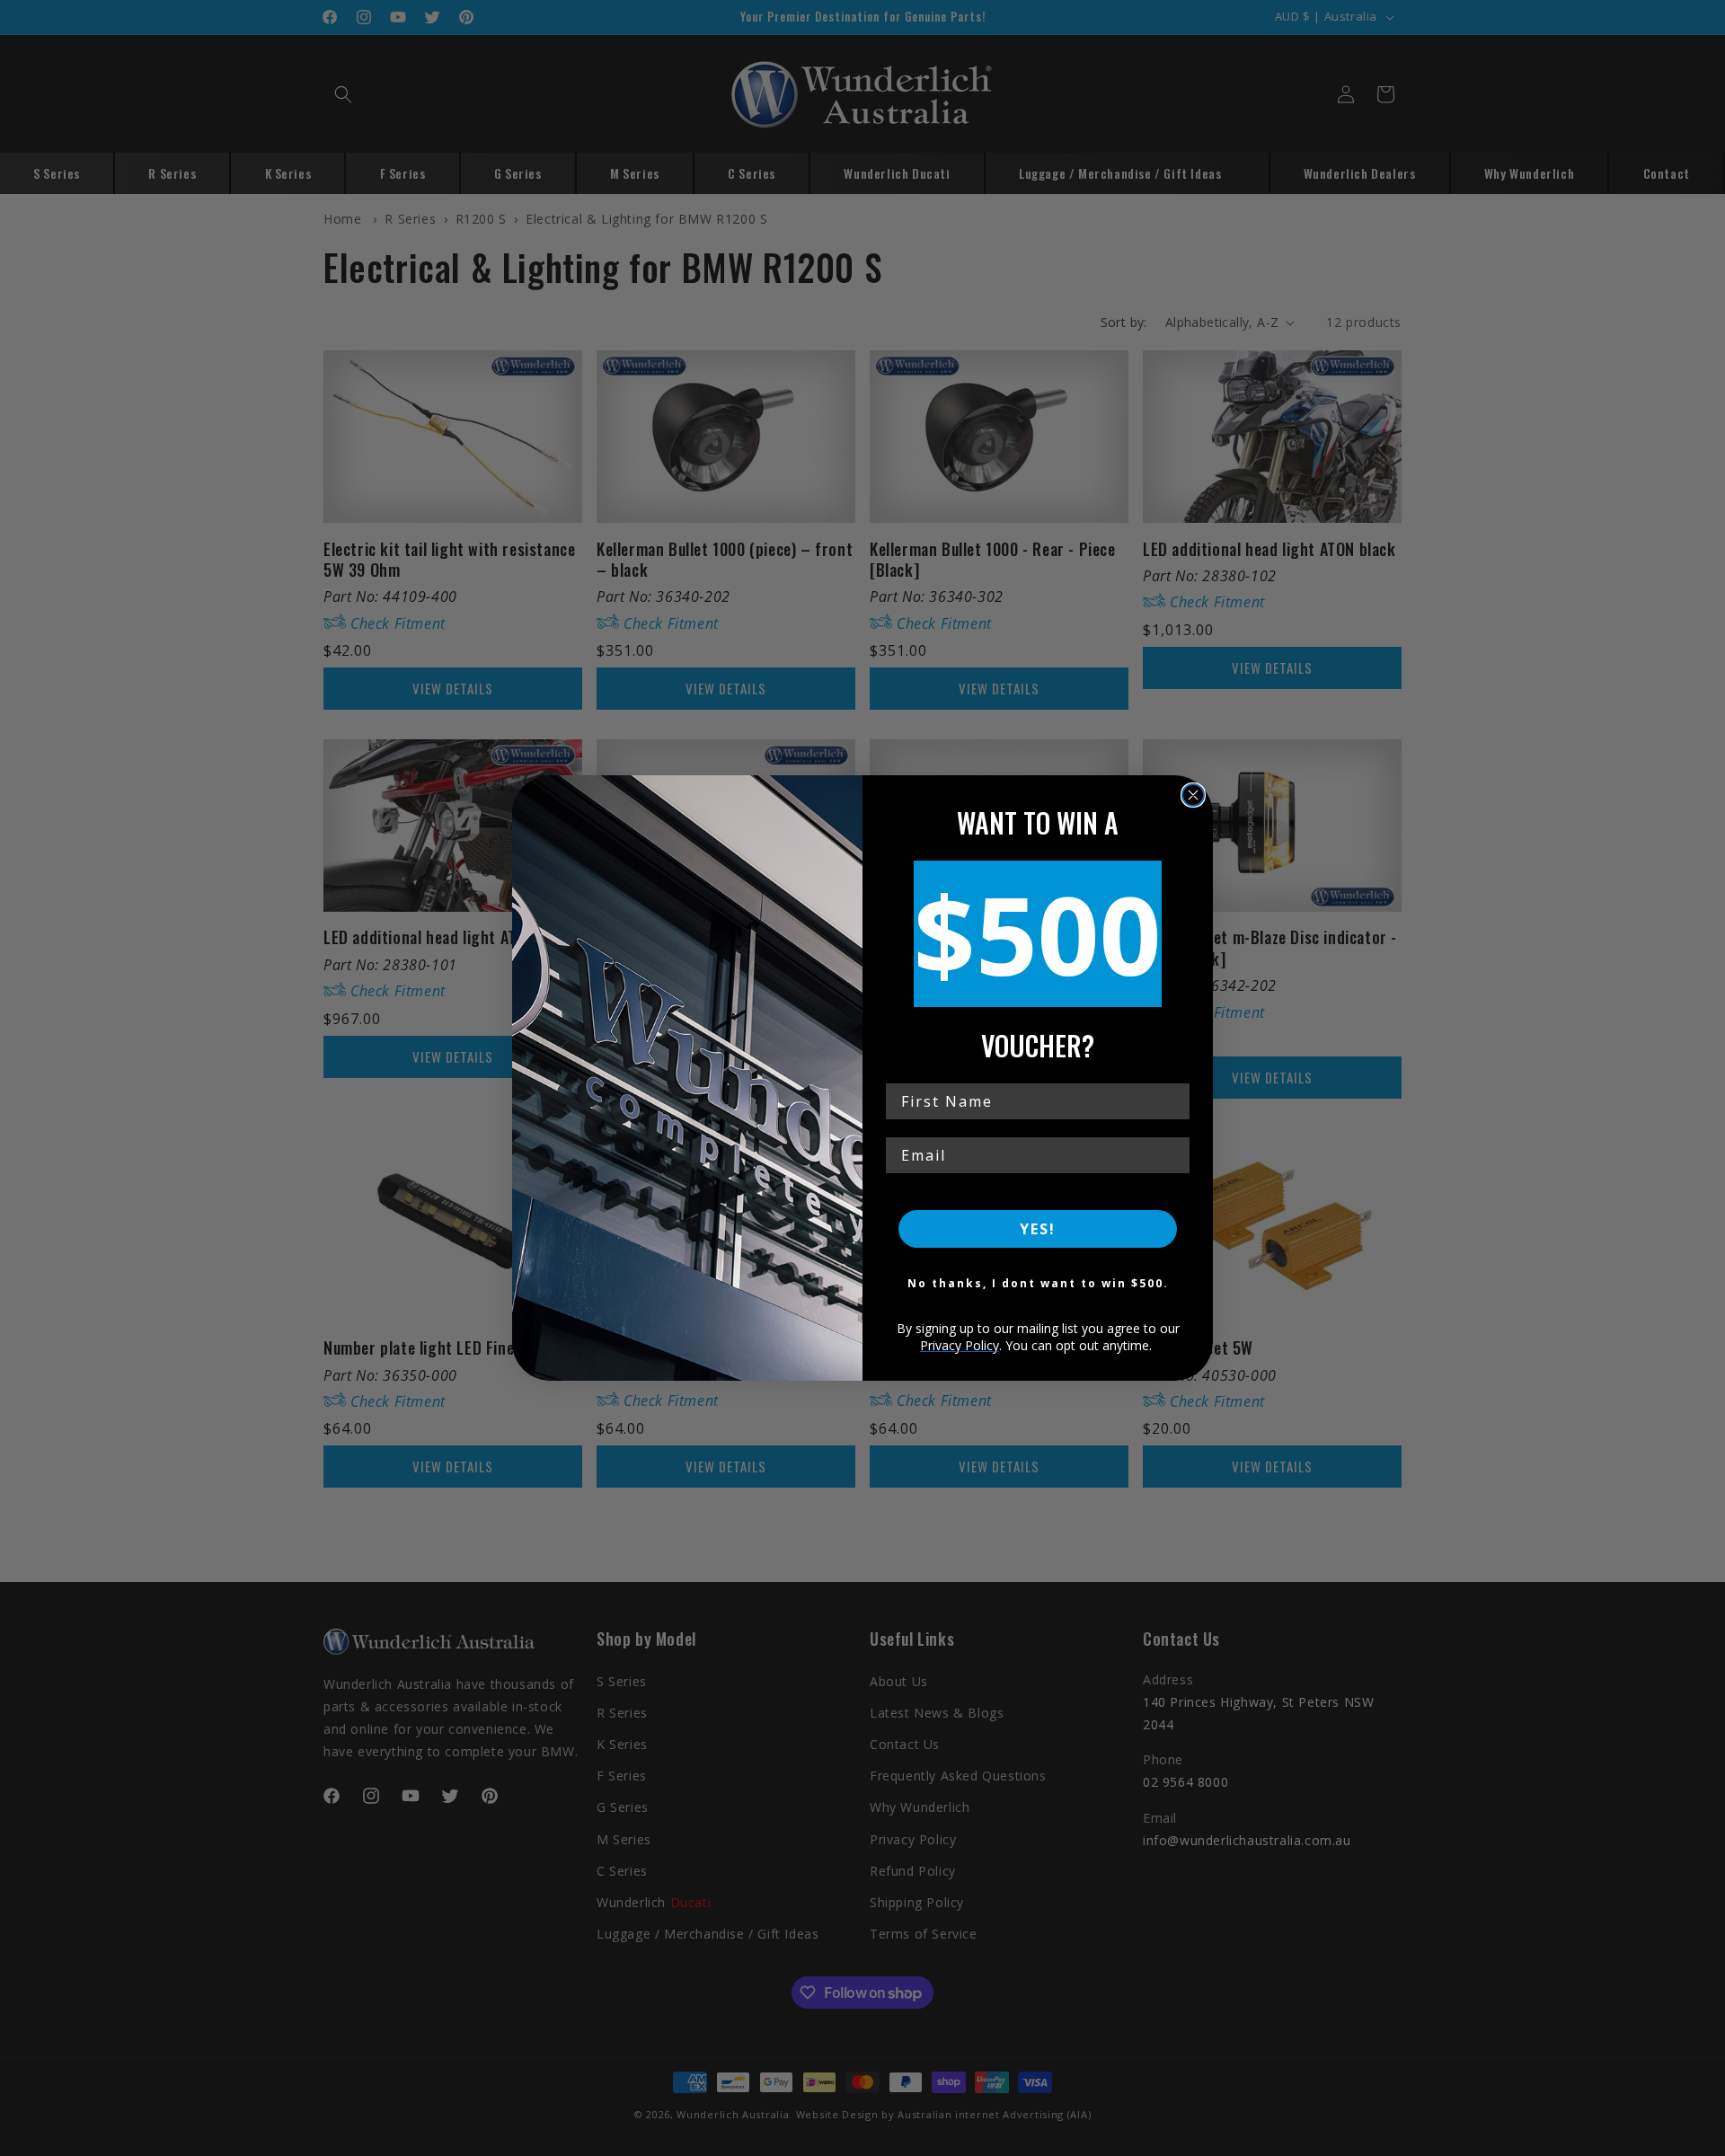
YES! (1038, 1229)
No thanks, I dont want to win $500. (1038, 1283)
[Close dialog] (1193, 795)
